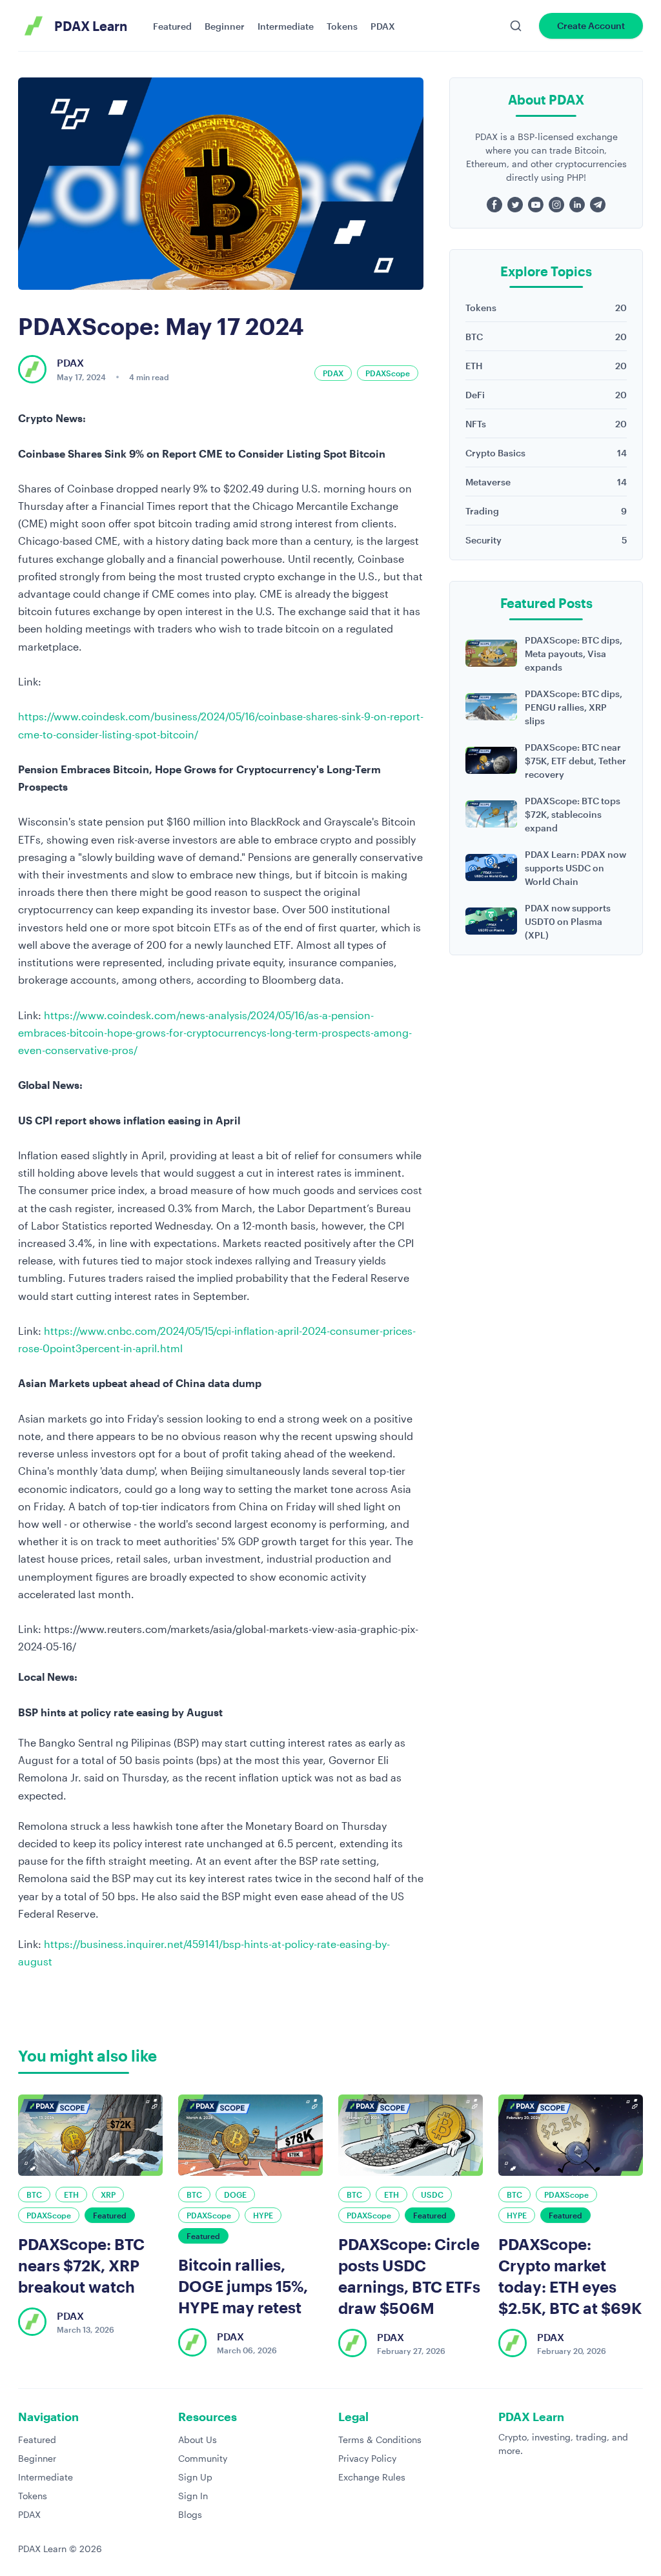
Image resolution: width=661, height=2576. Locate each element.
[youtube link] (536, 205)
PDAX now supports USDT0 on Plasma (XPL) (568, 921)
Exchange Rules (372, 2477)
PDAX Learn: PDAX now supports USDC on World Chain (575, 868)
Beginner (225, 26)
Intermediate (286, 26)
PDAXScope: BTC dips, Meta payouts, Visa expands (574, 654)
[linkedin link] (577, 205)
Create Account (591, 25)
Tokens (342, 26)
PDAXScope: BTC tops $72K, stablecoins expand (573, 814)
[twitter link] (515, 205)
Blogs (190, 2514)
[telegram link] (598, 205)
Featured (172, 26)
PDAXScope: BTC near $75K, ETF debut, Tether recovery (575, 761)
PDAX (383, 26)
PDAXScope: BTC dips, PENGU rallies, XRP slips (574, 707)
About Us (198, 2439)
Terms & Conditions (380, 2439)
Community (203, 2458)
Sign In (193, 2496)
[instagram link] (556, 205)
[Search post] (516, 26)
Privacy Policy (367, 2458)
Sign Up (195, 2477)
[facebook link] (494, 205)
